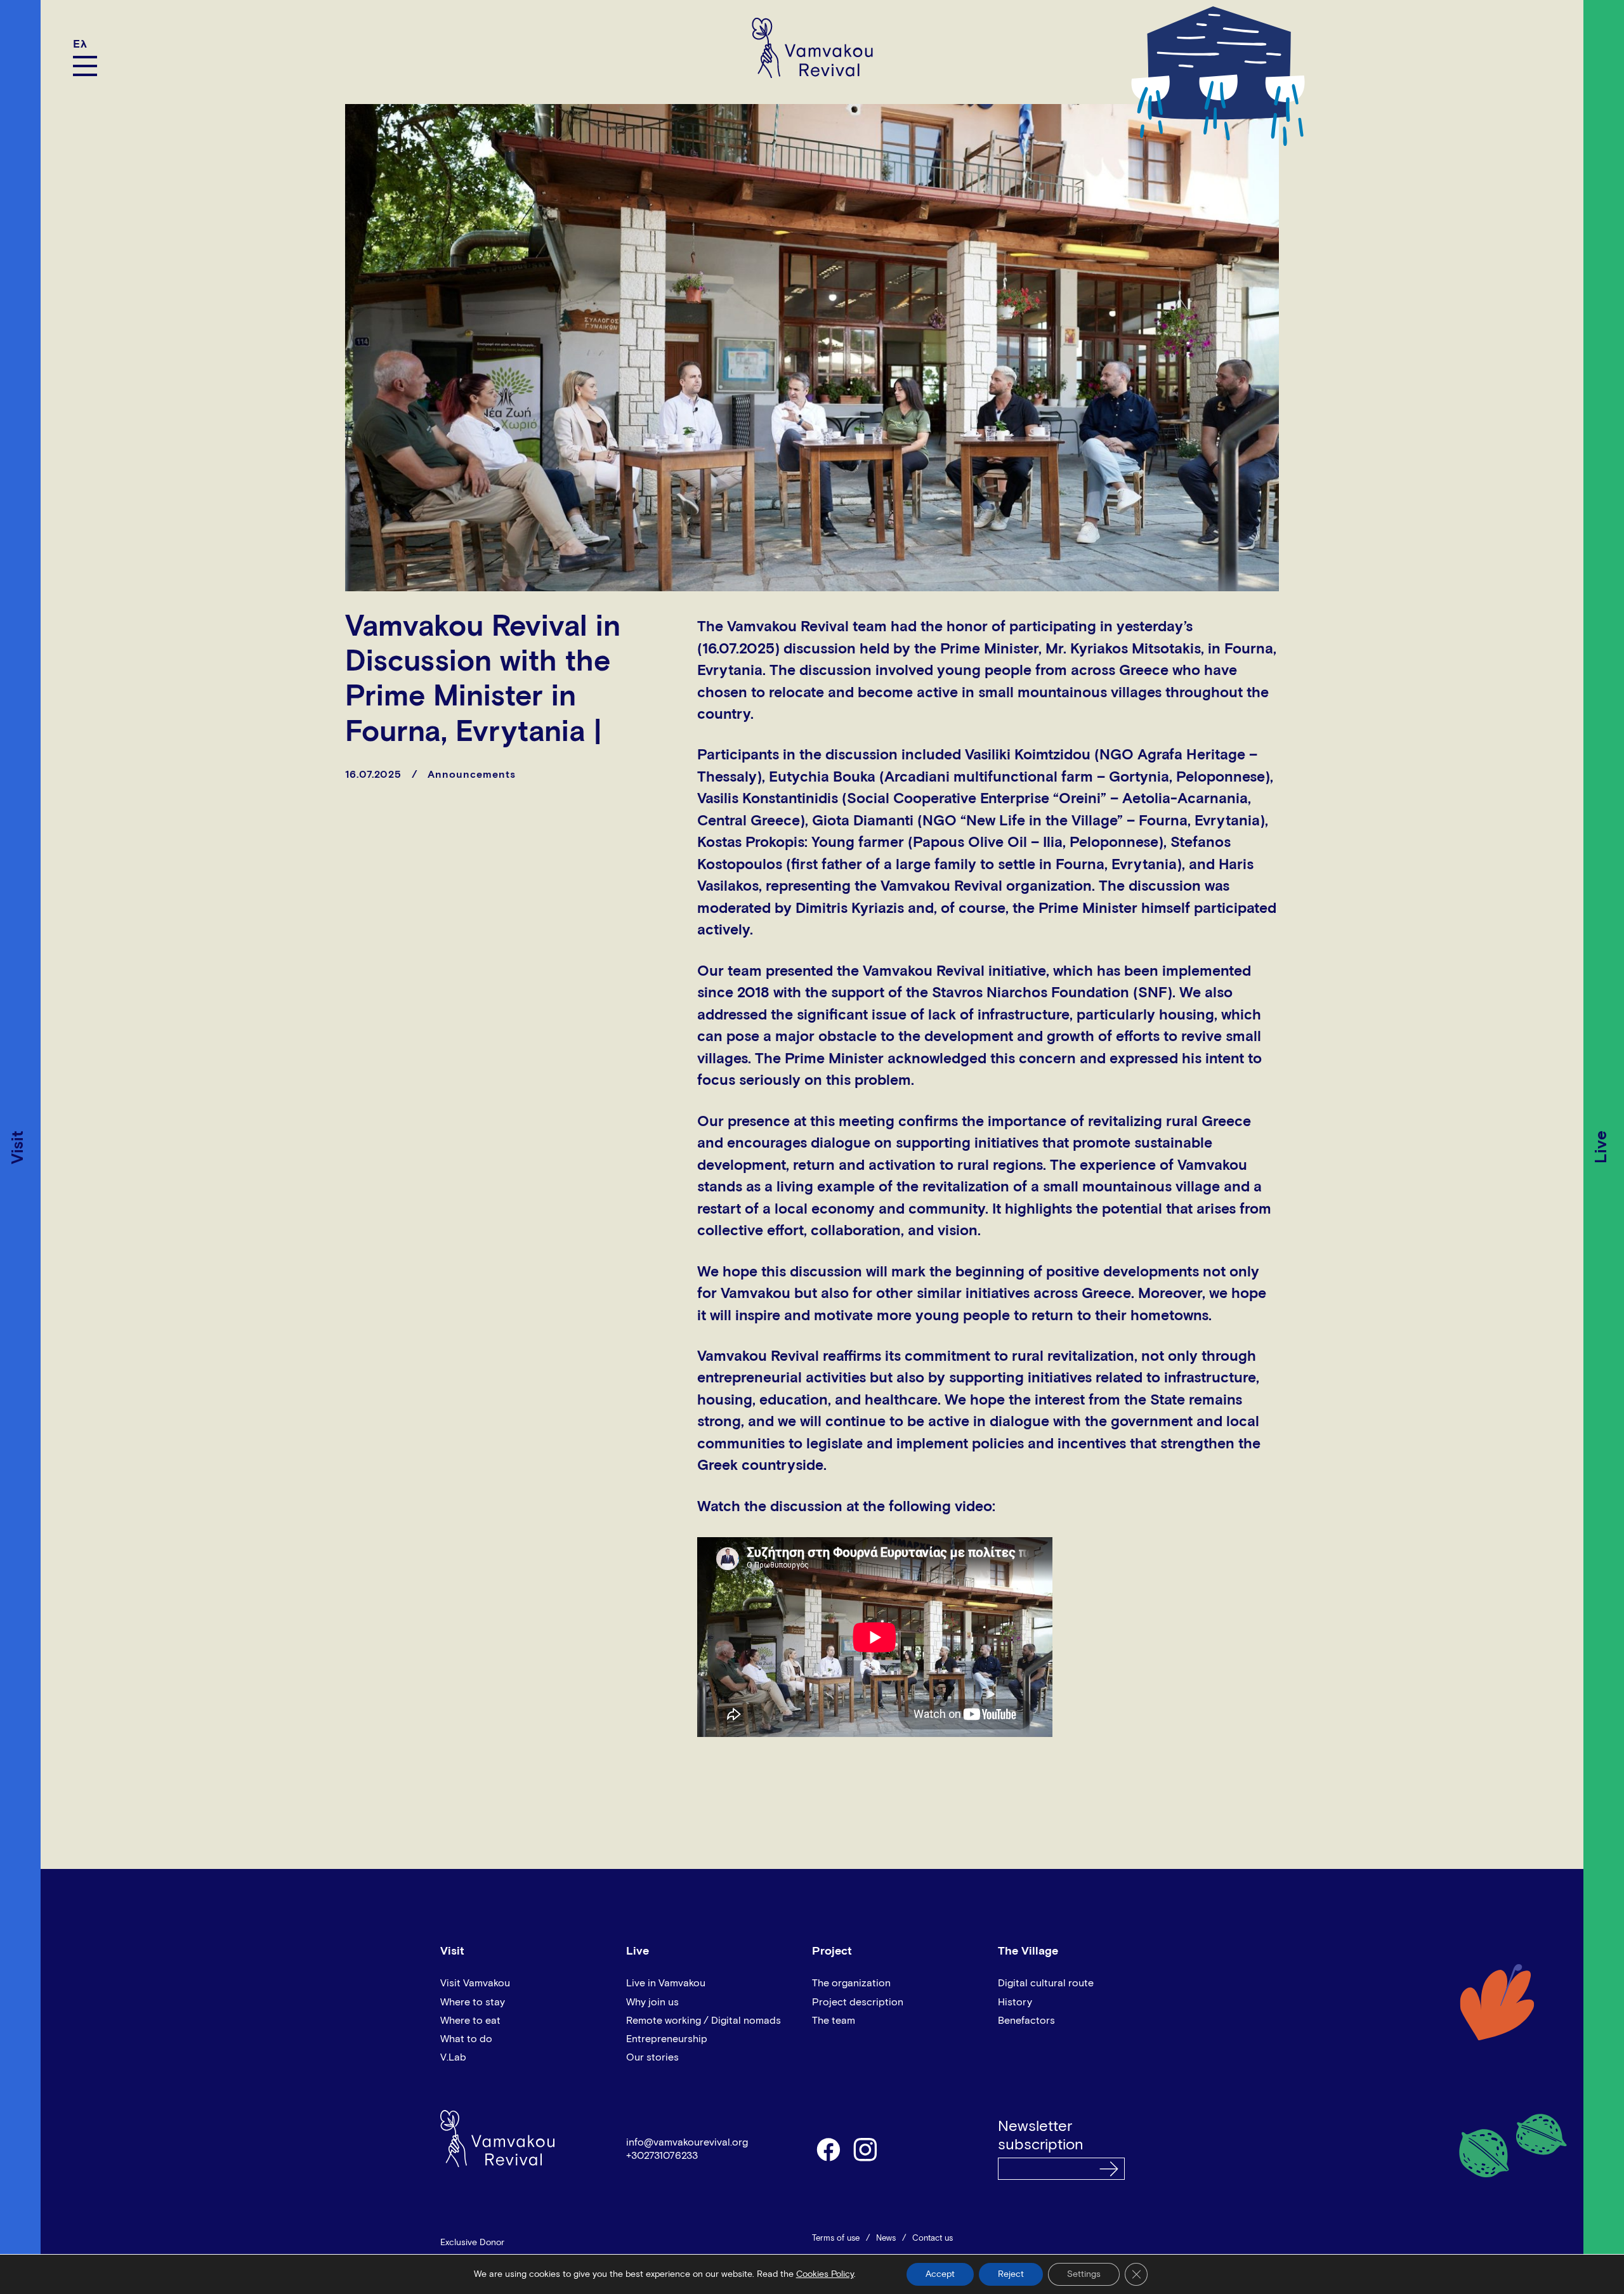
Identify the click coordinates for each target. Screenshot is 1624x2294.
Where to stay (473, 2002)
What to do (466, 2039)
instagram (866, 2149)
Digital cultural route (1046, 1983)
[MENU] (85, 66)
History (1015, 2002)
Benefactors (1026, 2021)
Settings (1084, 2274)
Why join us (652, 2002)
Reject (1011, 2274)
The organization (851, 1983)
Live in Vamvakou (666, 1983)
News (886, 2238)
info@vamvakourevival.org (687, 2142)
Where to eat (470, 2021)
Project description (858, 2002)
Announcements (472, 775)
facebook (828, 2149)
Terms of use (836, 2238)
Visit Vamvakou (475, 1983)
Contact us (933, 2238)
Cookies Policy (825, 2274)
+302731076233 (662, 2156)
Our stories (652, 2057)
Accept (940, 2274)
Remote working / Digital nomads (704, 2021)
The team (834, 2021)
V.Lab (453, 2057)
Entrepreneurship (667, 2039)
